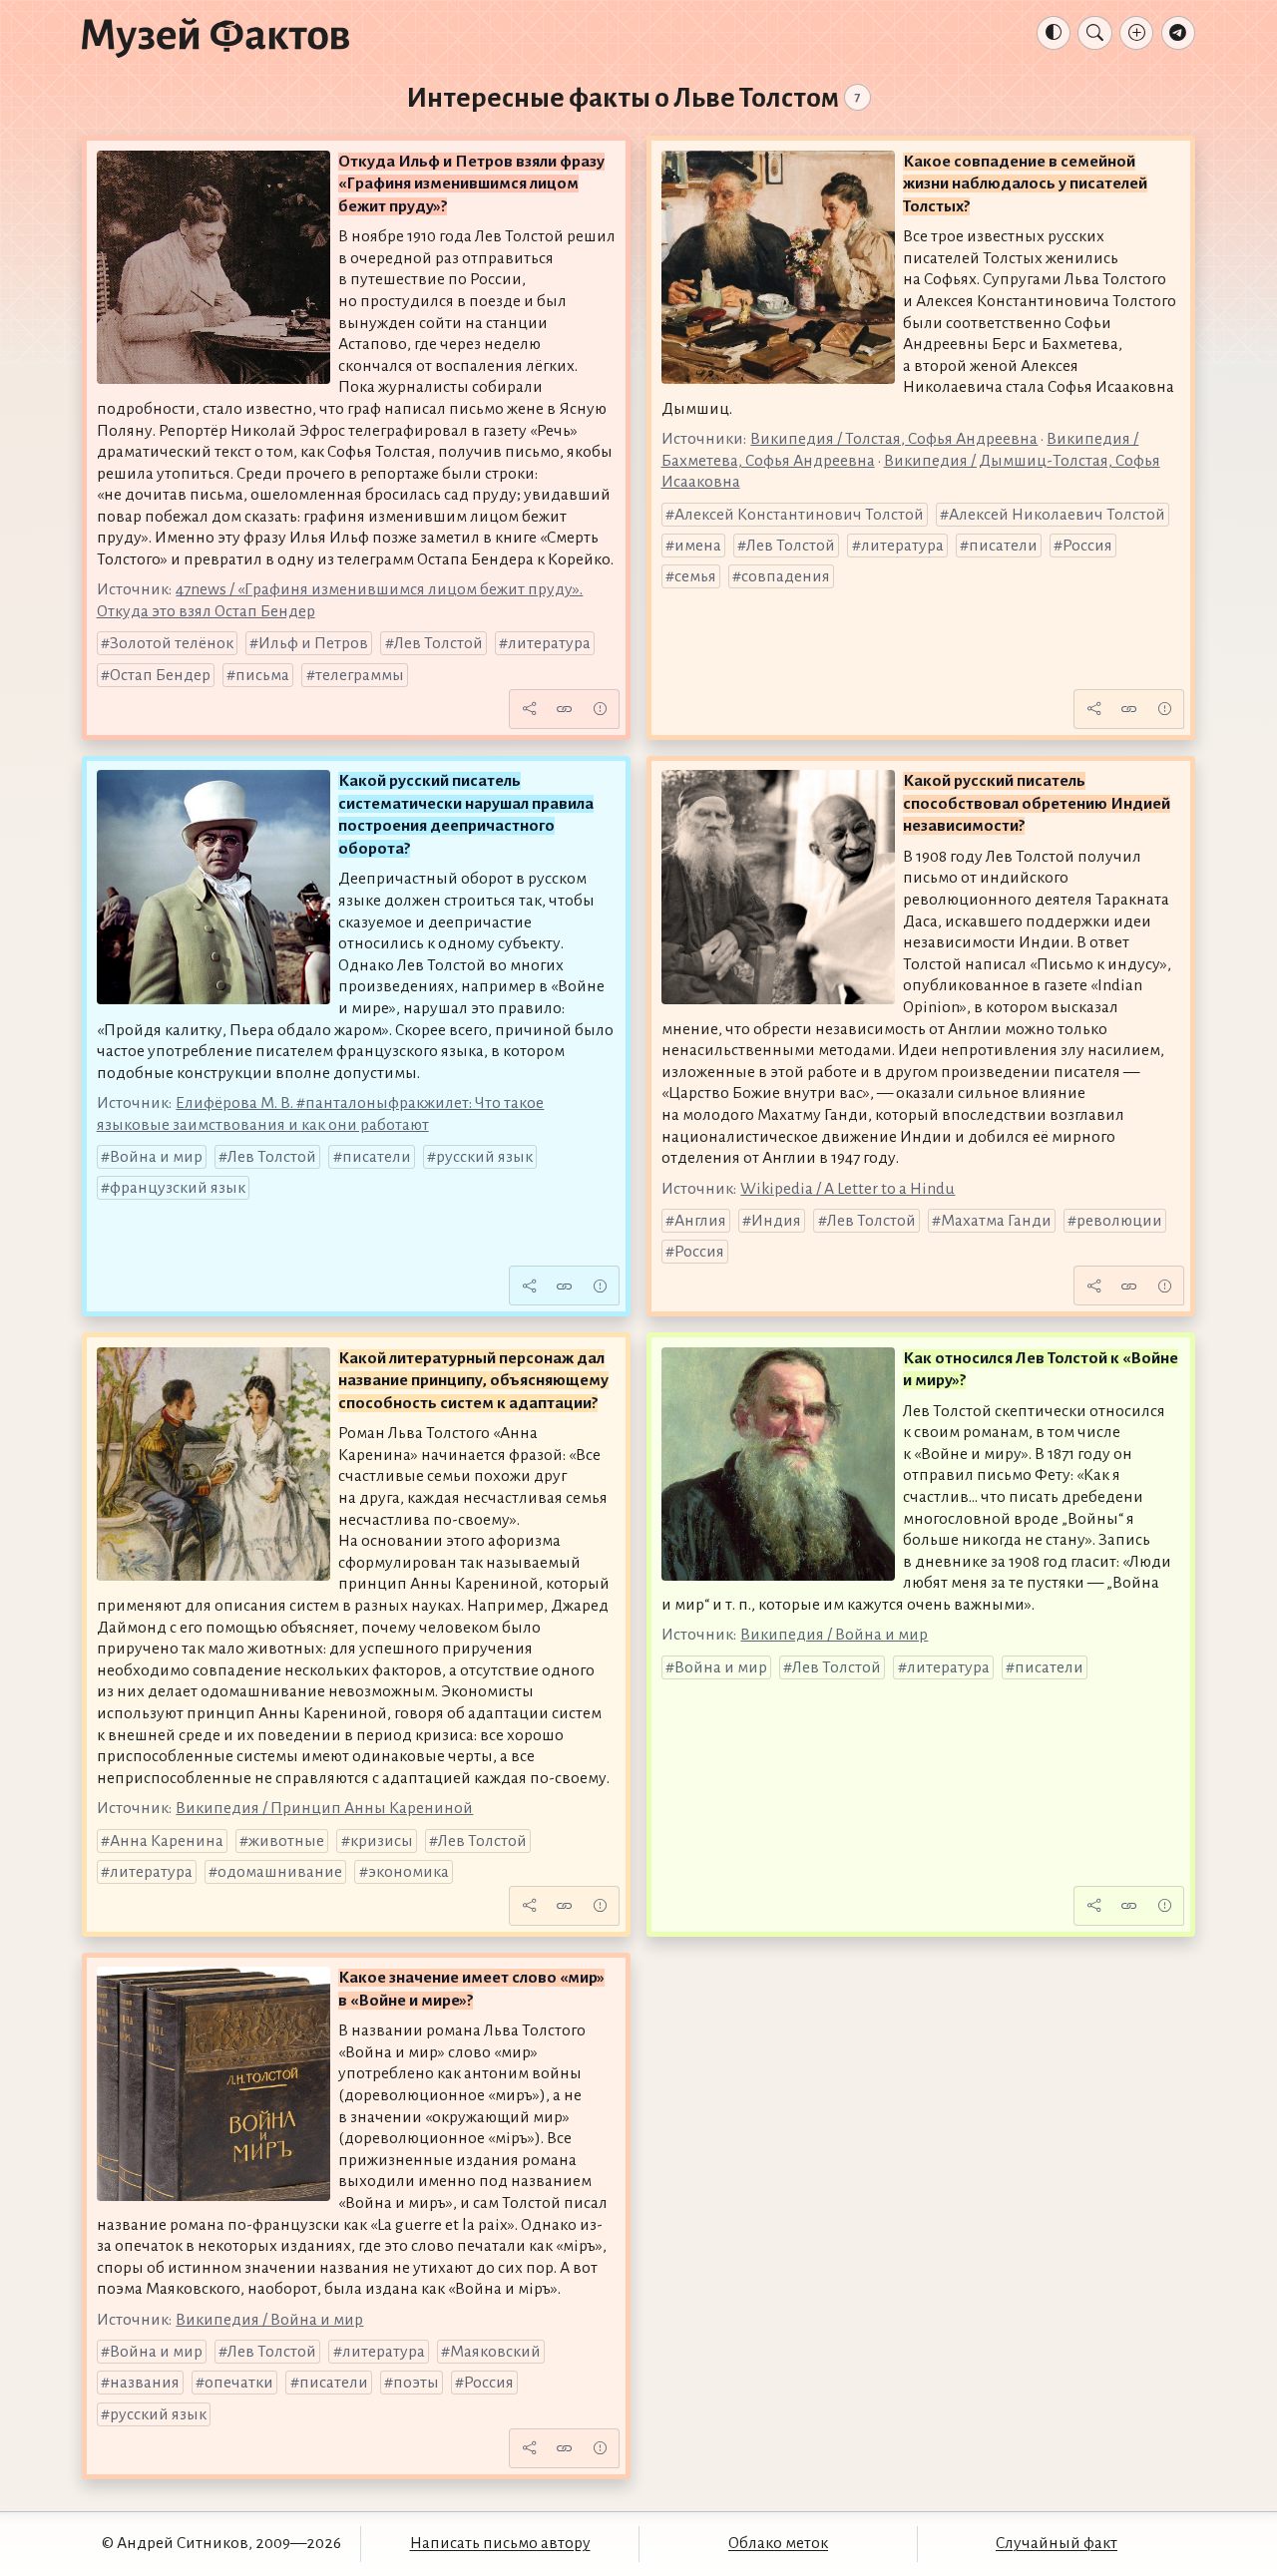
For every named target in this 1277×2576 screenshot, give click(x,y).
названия (145, 2383)
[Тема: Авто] (1054, 33)
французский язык (178, 1188)
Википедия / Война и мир (834, 1635)
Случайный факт (1057, 2543)
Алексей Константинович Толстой (799, 515)
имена (698, 546)
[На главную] (215, 37)
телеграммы (360, 675)
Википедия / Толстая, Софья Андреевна (894, 439)
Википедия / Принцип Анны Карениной (324, 1808)
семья (695, 576)
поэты (416, 2383)
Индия (776, 1221)
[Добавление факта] (1136, 33)
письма (262, 675)
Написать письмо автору (500, 2543)
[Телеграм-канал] (1178, 33)
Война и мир (156, 1157)
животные (286, 1841)
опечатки (239, 2383)
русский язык (484, 1157)
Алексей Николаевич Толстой (1057, 515)
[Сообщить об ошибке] (600, 709)
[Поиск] (1094, 33)
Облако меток (778, 2543)
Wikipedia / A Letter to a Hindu (848, 1189)
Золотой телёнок (172, 643)
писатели (1003, 546)
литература (549, 643)
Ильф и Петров (313, 643)
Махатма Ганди (996, 1221)
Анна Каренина (167, 1841)
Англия (700, 1221)
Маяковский (495, 2352)
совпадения (786, 576)
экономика (409, 1872)
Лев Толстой (438, 643)
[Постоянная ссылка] (565, 709)
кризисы (382, 1841)
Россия (1087, 546)
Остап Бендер (160, 675)
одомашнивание (280, 1872)
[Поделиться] (529, 709)
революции (1119, 1221)
